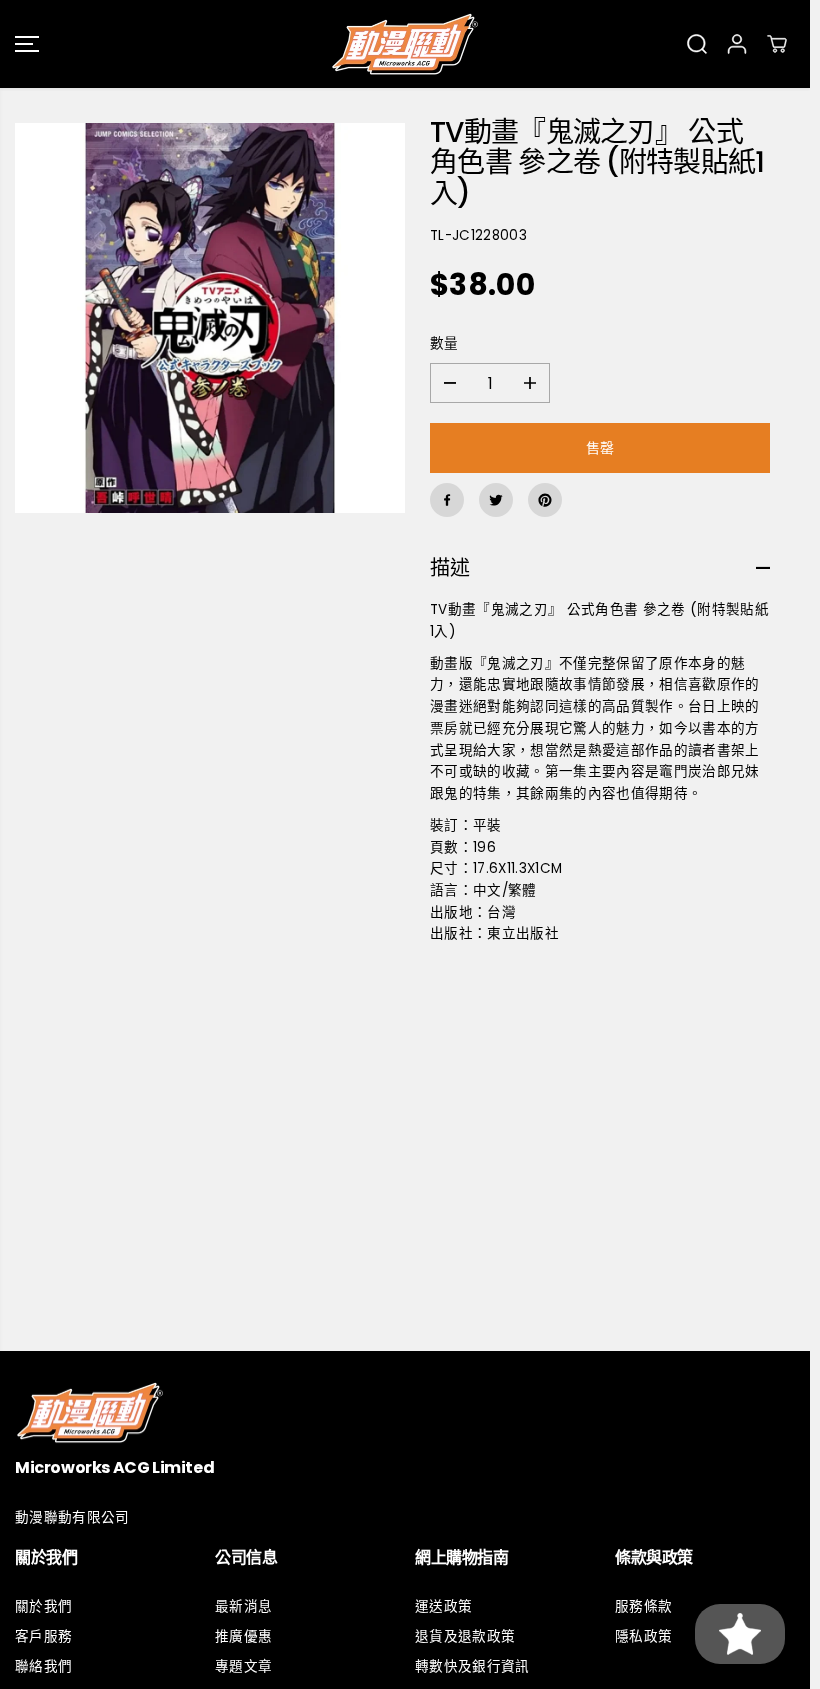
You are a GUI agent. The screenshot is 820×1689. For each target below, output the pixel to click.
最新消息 (243, 1606)
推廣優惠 (243, 1636)
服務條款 (643, 1606)
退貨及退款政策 (465, 1636)
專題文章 (243, 1666)
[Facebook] (447, 500)
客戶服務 (43, 1636)
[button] (27, 44)
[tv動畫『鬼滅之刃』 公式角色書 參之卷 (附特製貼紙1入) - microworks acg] (210, 318)
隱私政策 (643, 1636)
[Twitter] (496, 500)
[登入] (737, 44)
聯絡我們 (43, 1666)
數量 (444, 343)
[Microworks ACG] (405, 44)
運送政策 (443, 1606)
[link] (405, 1412)
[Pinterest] (545, 500)
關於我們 (43, 1606)
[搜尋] (697, 44)
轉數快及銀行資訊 (472, 1666)
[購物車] (777, 44)
